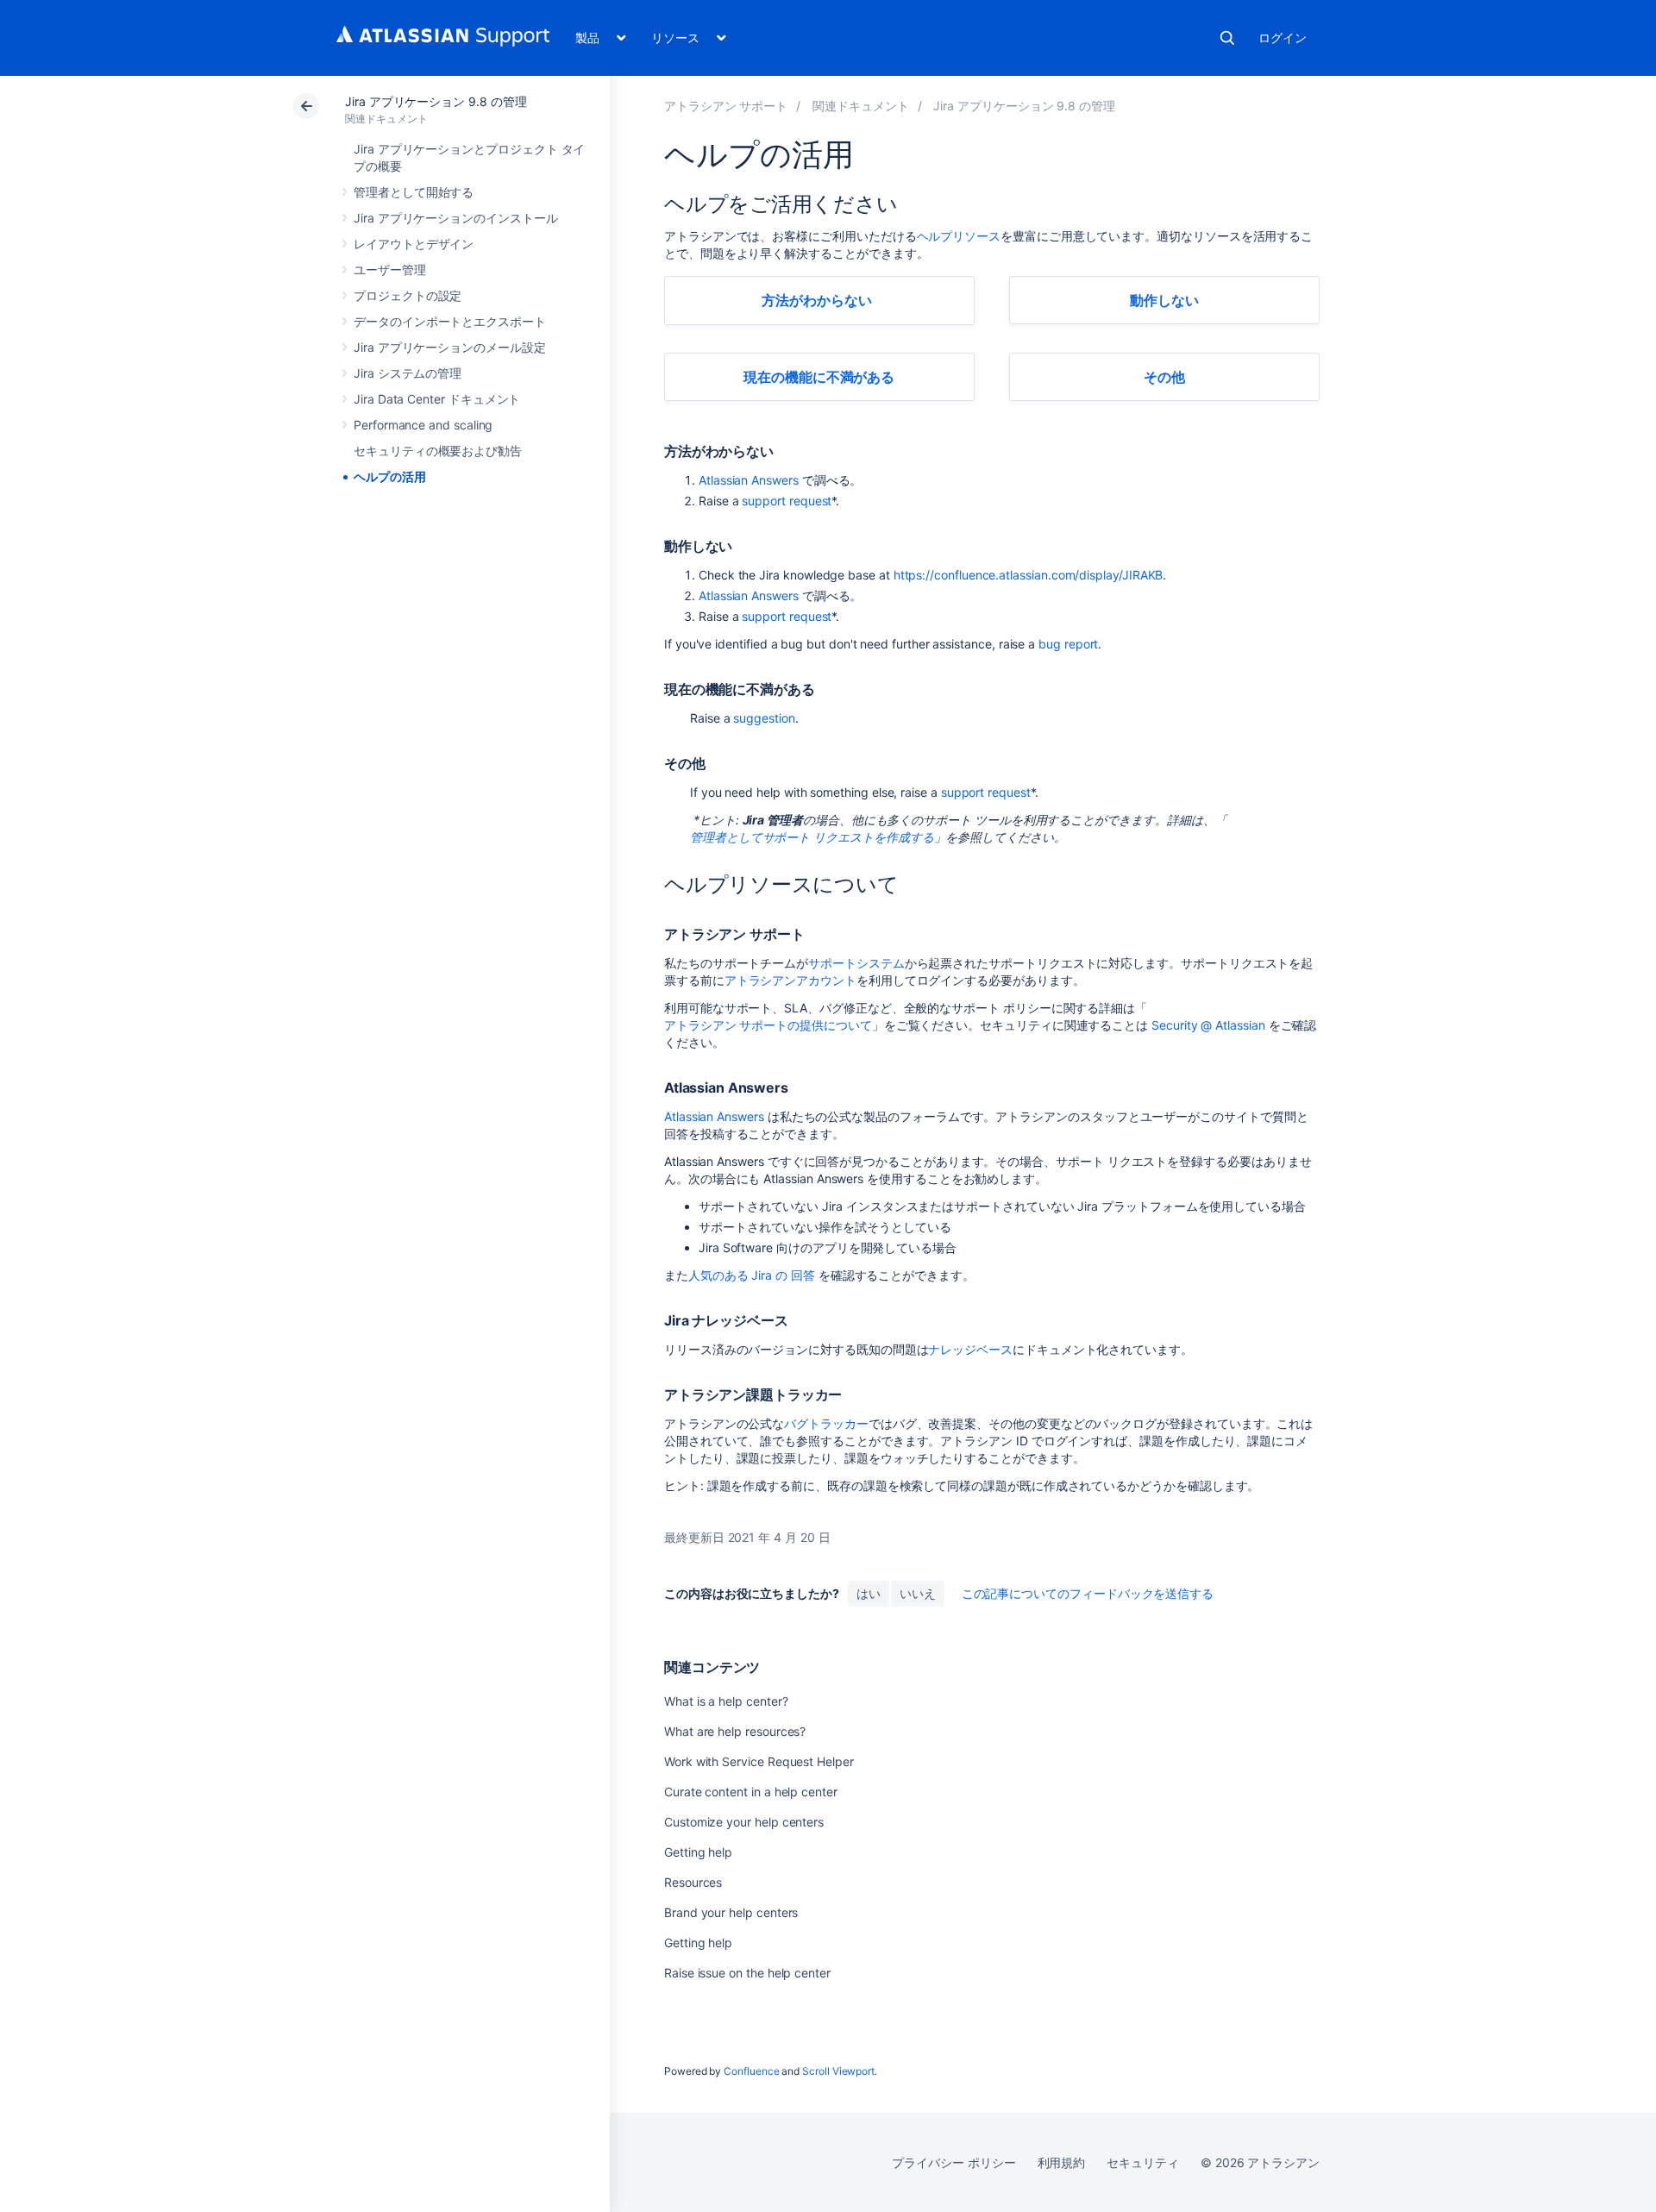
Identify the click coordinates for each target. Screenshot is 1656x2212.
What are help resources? (735, 1731)
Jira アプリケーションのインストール (456, 218)
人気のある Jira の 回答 (752, 1275)
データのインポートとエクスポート (450, 321)
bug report (1068, 644)
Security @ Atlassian (1208, 1025)
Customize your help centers (744, 1822)
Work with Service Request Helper (759, 1761)
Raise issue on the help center (747, 1973)
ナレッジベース (970, 1349)
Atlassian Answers (749, 480)
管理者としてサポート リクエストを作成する (812, 837)
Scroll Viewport (838, 2071)
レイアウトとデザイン (414, 244)
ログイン (1283, 38)
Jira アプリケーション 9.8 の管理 (436, 101)
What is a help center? (726, 1701)
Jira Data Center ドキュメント (437, 399)
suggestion (764, 718)
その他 (1164, 377)
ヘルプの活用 (390, 476)
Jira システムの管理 (408, 373)
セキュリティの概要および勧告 (438, 451)
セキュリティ (1143, 2162)
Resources (693, 1882)
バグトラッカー (826, 1423)
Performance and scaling (423, 425)
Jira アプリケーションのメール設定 (450, 347)
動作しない (1164, 300)
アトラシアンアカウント (790, 980)
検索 (1227, 38)
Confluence (751, 2071)
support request (787, 501)
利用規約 (1062, 2162)
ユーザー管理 (390, 269)
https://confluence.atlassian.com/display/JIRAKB (1029, 575)
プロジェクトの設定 (408, 295)
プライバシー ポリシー (953, 2162)
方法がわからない (816, 300)
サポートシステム (856, 963)
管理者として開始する (414, 192)
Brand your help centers (731, 1912)
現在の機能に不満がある (819, 377)
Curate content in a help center (751, 1792)
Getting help (698, 1852)
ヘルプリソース (959, 236)
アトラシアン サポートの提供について (768, 1025)
